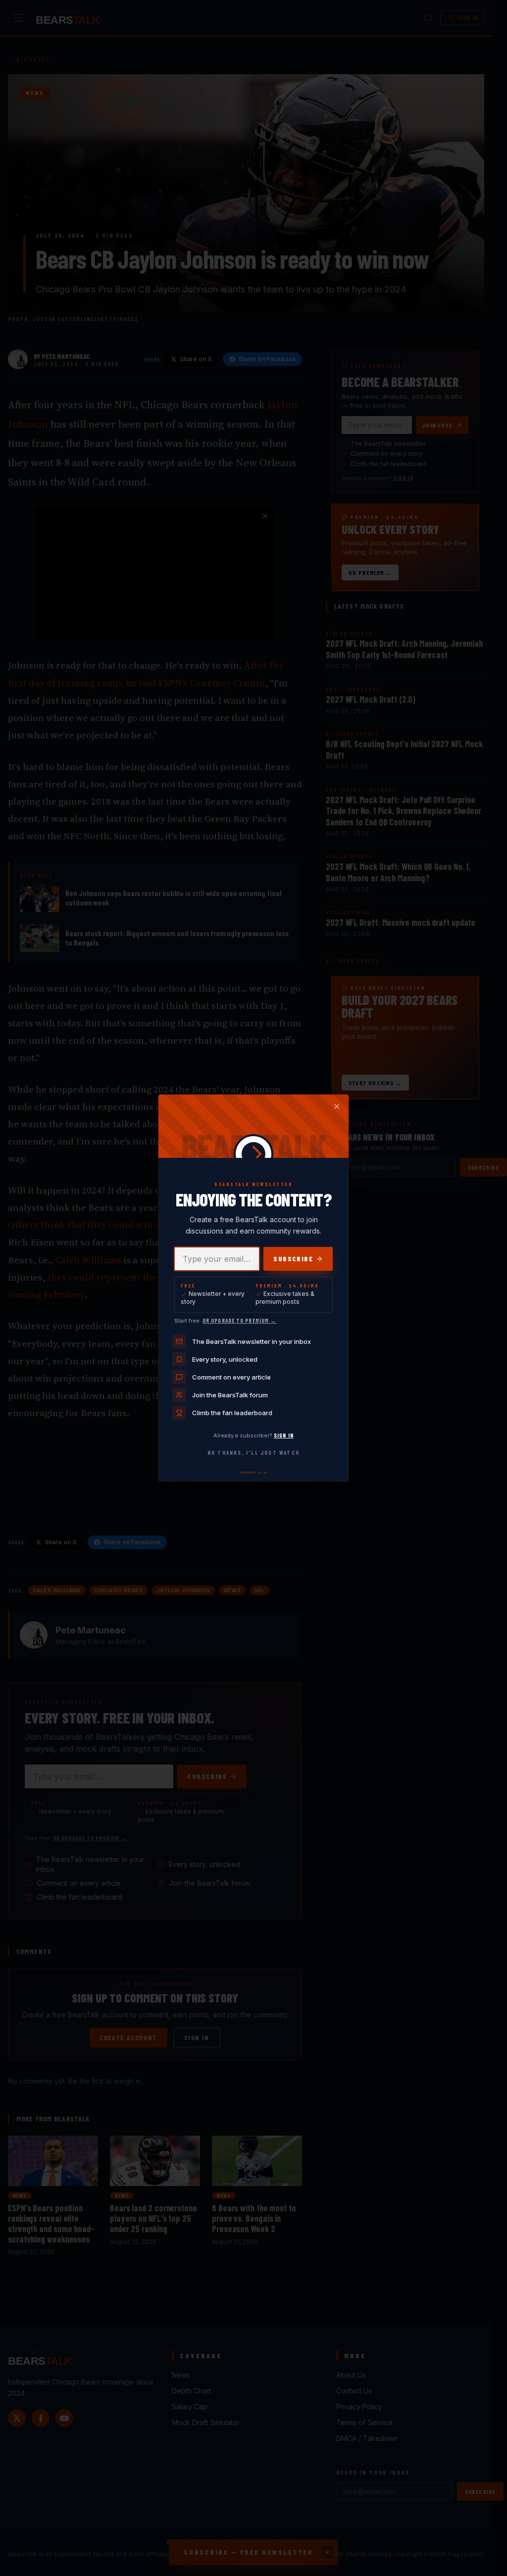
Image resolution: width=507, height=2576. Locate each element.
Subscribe (293, 1259)
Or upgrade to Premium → (239, 1320)
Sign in (284, 1435)
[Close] (337, 1106)
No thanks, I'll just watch (253, 1453)
